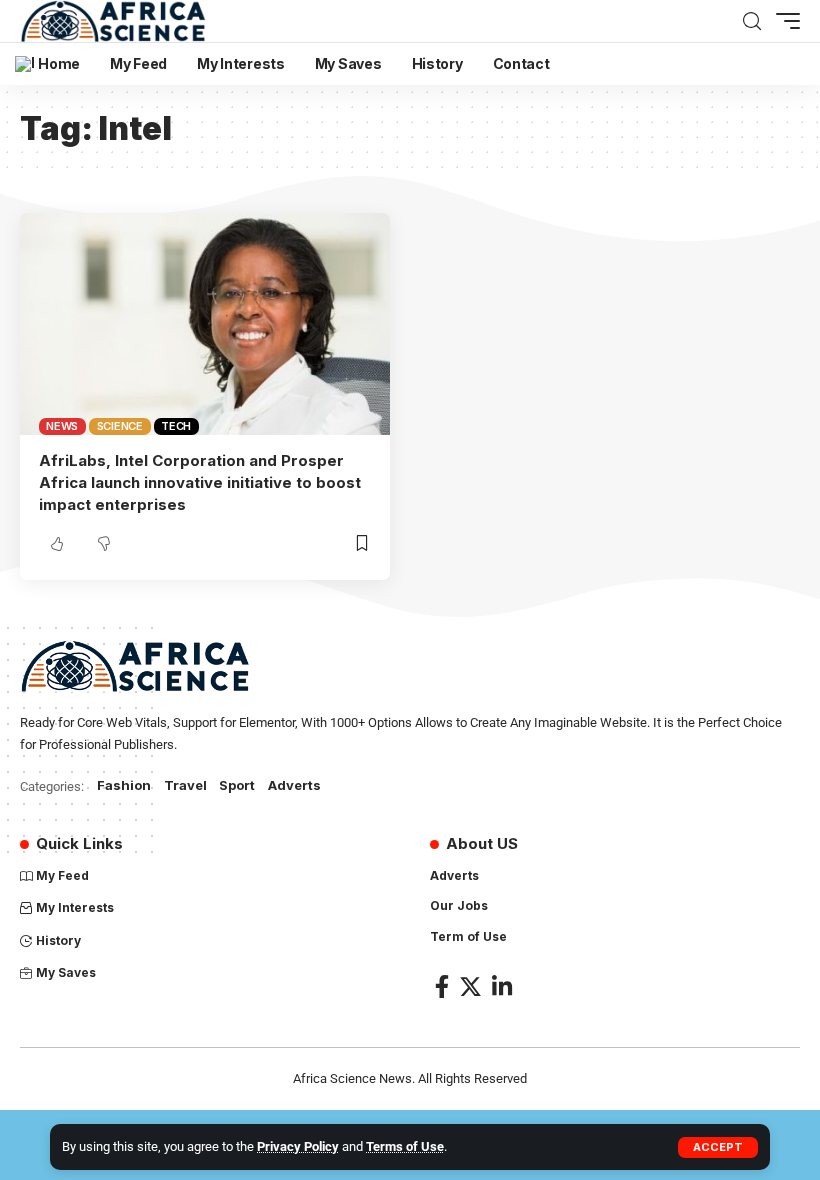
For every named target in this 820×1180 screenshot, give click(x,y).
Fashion (124, 785)
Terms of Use (405, 1146)
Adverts (294, 785)
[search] (752, 21)
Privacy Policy (298, 1146)
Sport (237, 785)
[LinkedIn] (502, 986)
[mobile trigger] (783, 21)
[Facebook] (442, 986)
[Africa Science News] (113, 21)
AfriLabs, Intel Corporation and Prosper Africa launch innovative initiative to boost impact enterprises (200, 482)
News (62, 426)
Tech (176, 426)
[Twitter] (470, 986)
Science (120, 426)
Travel (185, 785)
